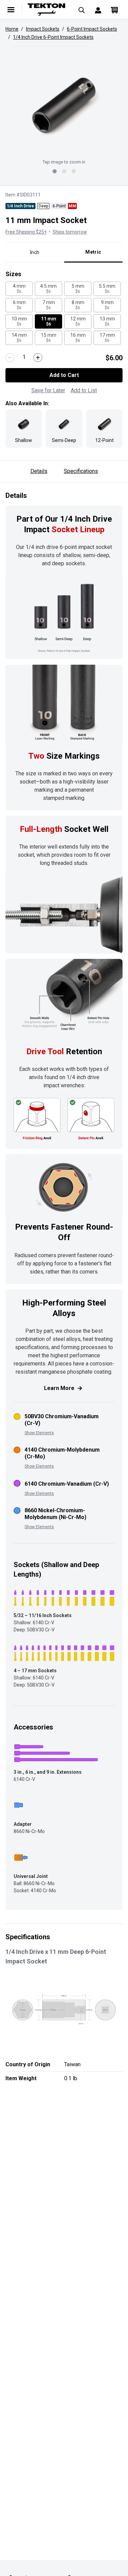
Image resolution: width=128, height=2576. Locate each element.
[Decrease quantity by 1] (10, 358)
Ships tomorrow (70, 232)
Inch (35, 252)
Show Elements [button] (39, 1433)
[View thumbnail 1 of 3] (55, 171)
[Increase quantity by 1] (38, 358)
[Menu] (11, 10)
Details (39, 471)
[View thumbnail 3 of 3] (74, 171)
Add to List (84, 390)
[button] (64, 105)
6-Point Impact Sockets (92, 29)
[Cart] (114, 10)
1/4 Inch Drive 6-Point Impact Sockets (53, 37)
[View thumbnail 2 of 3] (64, 171)
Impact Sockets (43, 29)
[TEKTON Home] (46, 10)
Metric (93, 252)
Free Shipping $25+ (26, 232)
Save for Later (48, 390)
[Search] (82, 10)
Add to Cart (64, 375)
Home (12, 29)
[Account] (98, 10)
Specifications (81, 471)
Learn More (59, 1388)
